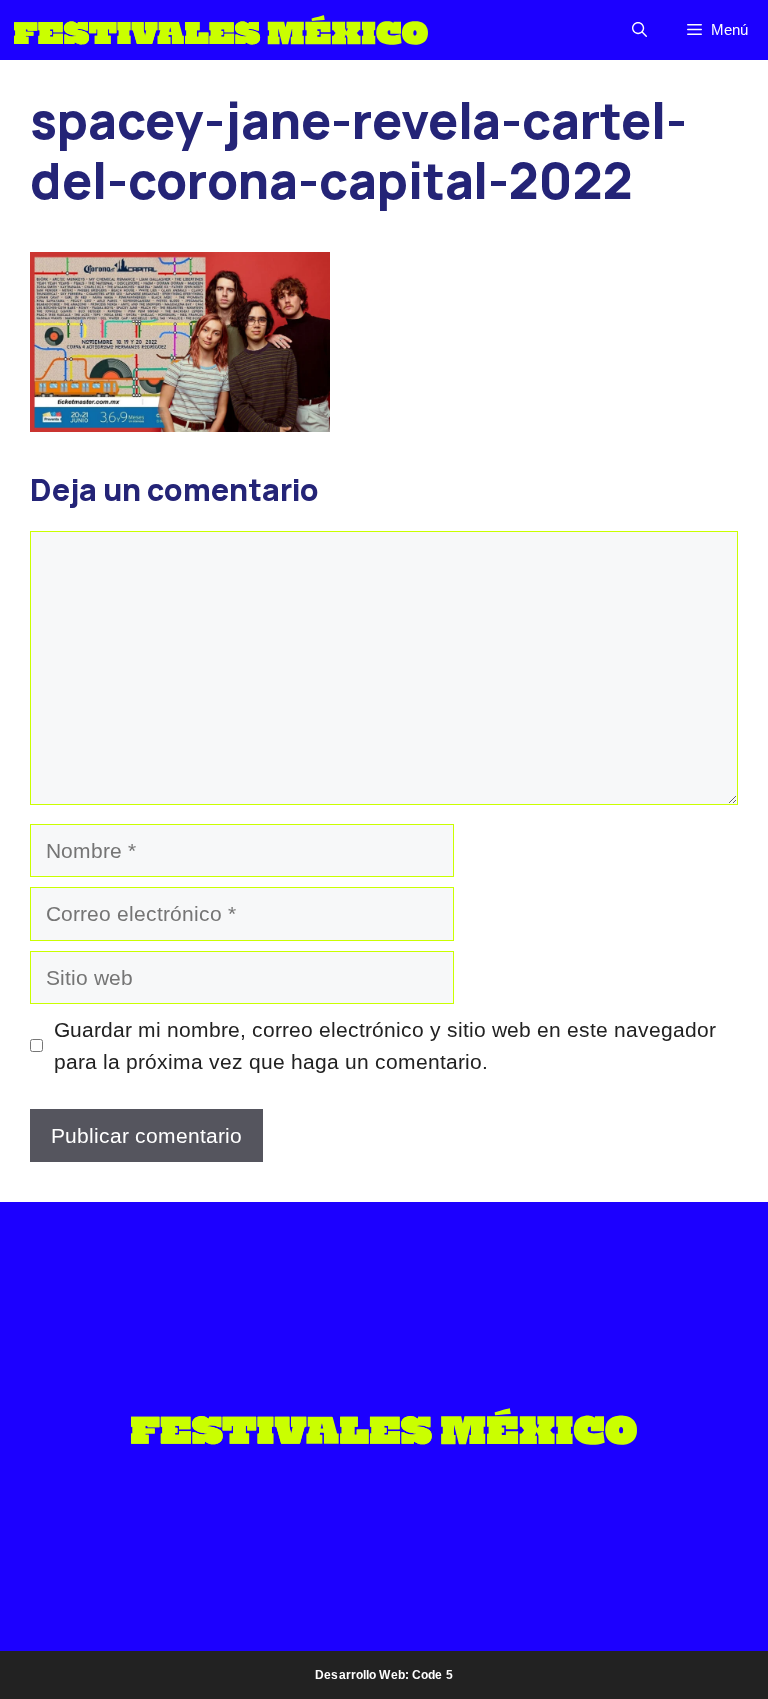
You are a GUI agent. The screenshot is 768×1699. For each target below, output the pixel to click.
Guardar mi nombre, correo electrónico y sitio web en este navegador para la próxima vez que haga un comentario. (385, 1045)
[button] (639, 30)
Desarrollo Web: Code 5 (384, 1675)
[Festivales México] (221, 30)
